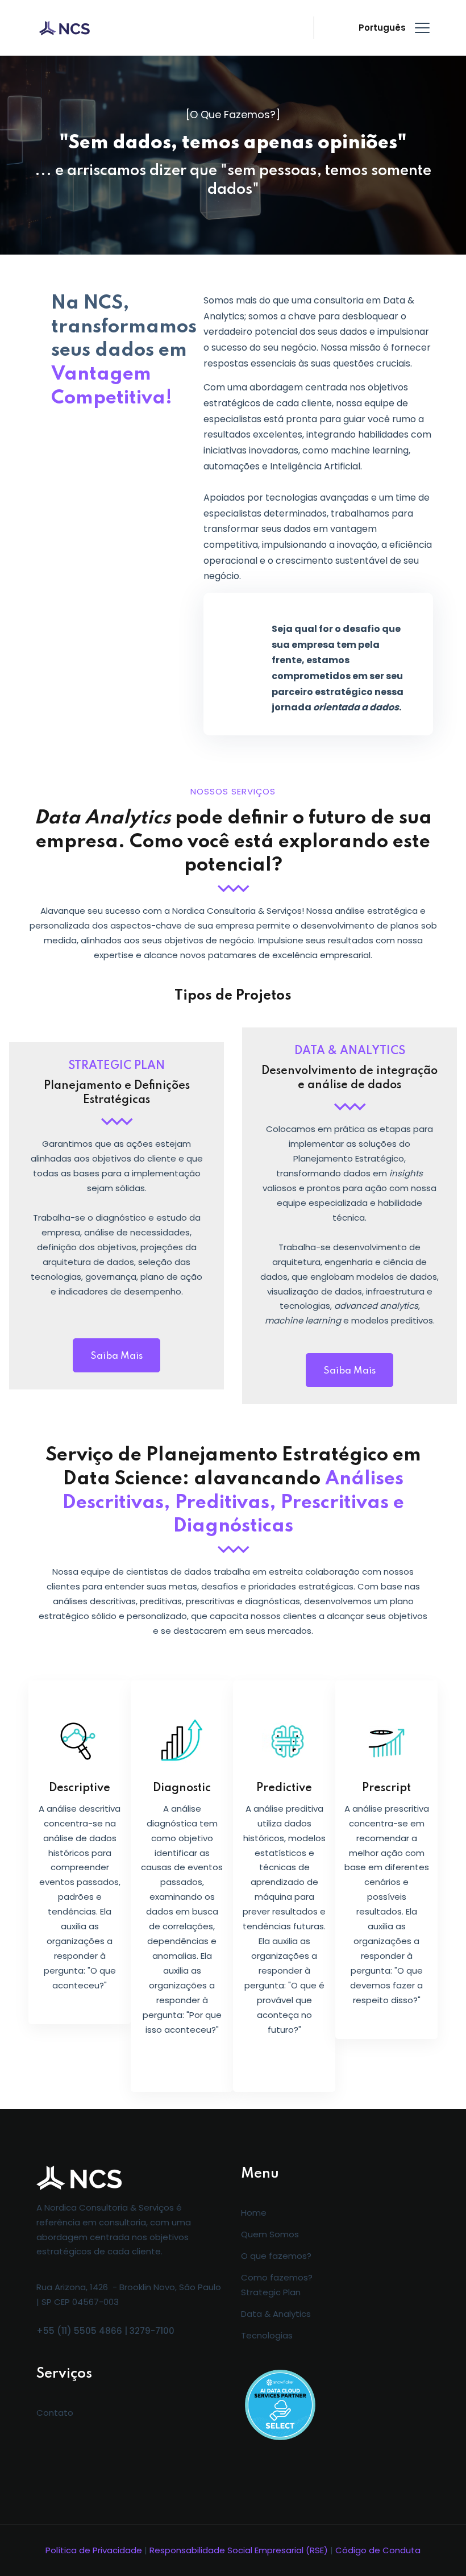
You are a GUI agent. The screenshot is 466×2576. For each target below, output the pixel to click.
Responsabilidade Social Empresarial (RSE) (239, 2550)
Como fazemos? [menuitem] (277, 2277)
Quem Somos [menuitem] (270, 2234)
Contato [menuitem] (55, 2413)
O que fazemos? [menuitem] (276, 2256)
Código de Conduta (378, 2550)
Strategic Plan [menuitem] (271, 2292)
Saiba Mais (116, 1356)
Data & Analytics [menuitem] (276, 2314)
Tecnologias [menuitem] (267, 2335)
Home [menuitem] (254, 2213)
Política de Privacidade (94, 2550)
